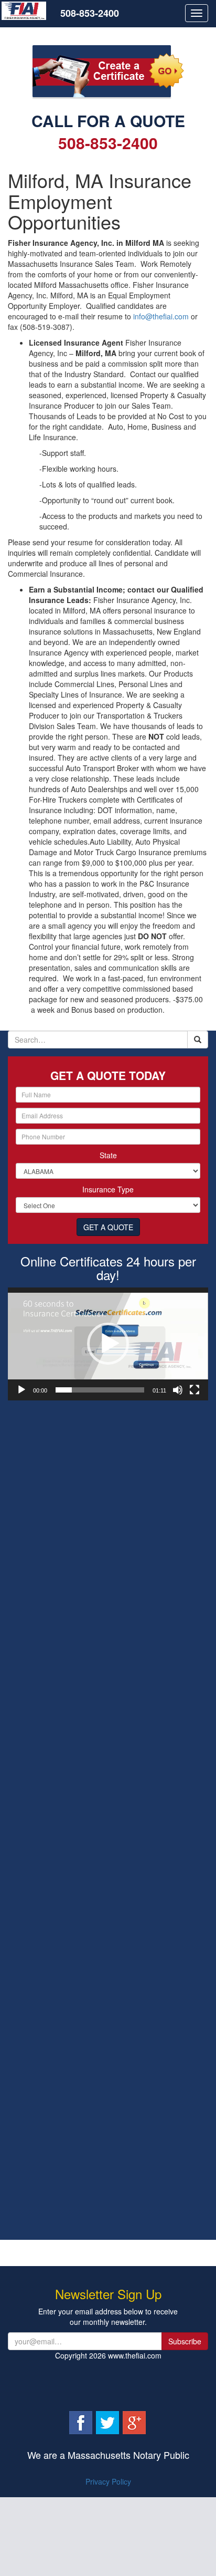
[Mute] (178, 1390)
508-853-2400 (90, 13)
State (108, 1155)
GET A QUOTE (108, 1227)
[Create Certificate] (108, 71)
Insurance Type (108, 1189)
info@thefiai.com (161, 316)
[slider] (100, 1390)
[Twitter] (109, 2422)
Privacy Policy (108, 2481)
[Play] (21, 1390)
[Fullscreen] (195, 1390)
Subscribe (185, 2341)
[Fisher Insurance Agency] (30, 13)
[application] (108, 1344)
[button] (108, 1344)
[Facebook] (82, 2422)
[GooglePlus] (134, 2422)
